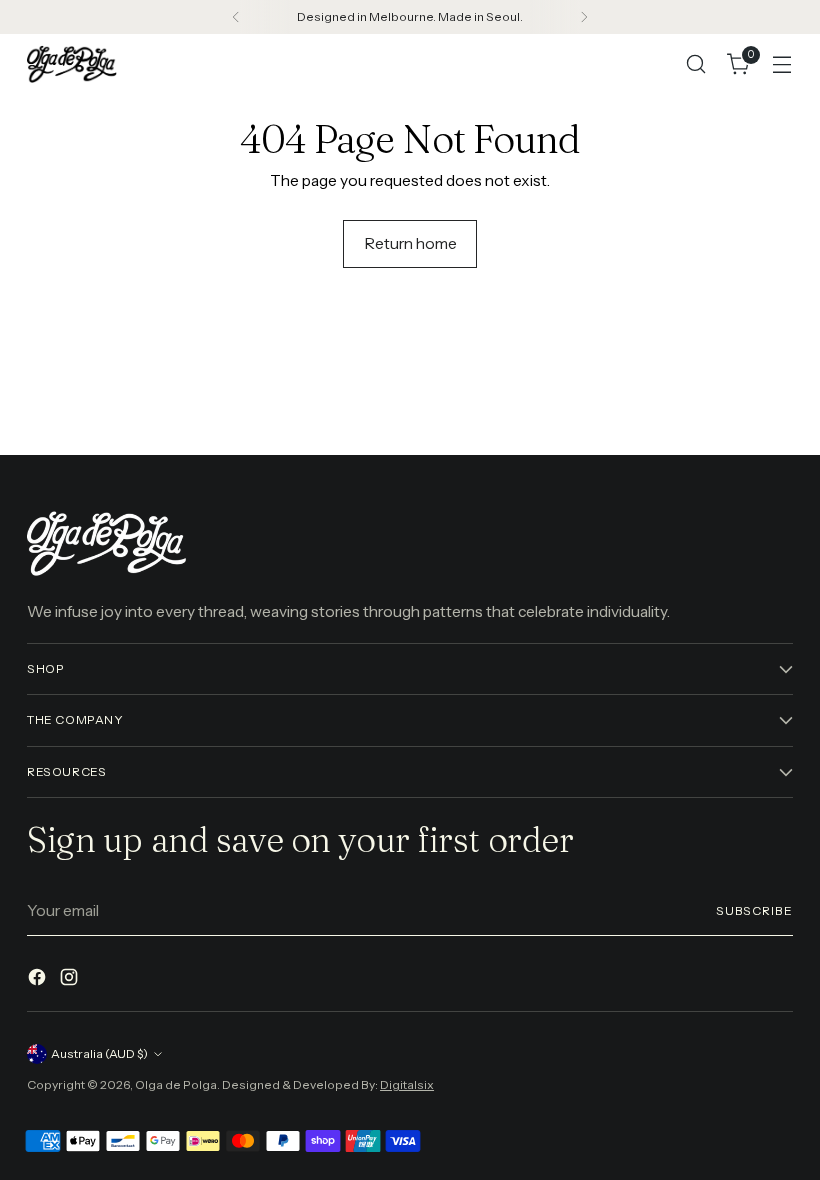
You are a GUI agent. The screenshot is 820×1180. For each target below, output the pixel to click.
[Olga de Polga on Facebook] (39, 980)
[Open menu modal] (782, 64)
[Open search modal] (696, 64)
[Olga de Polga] (72, 63)
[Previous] (236, 17)
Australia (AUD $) (99, 1053)
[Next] (584, 17)
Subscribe (754, 910)
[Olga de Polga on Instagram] (71, 980)
